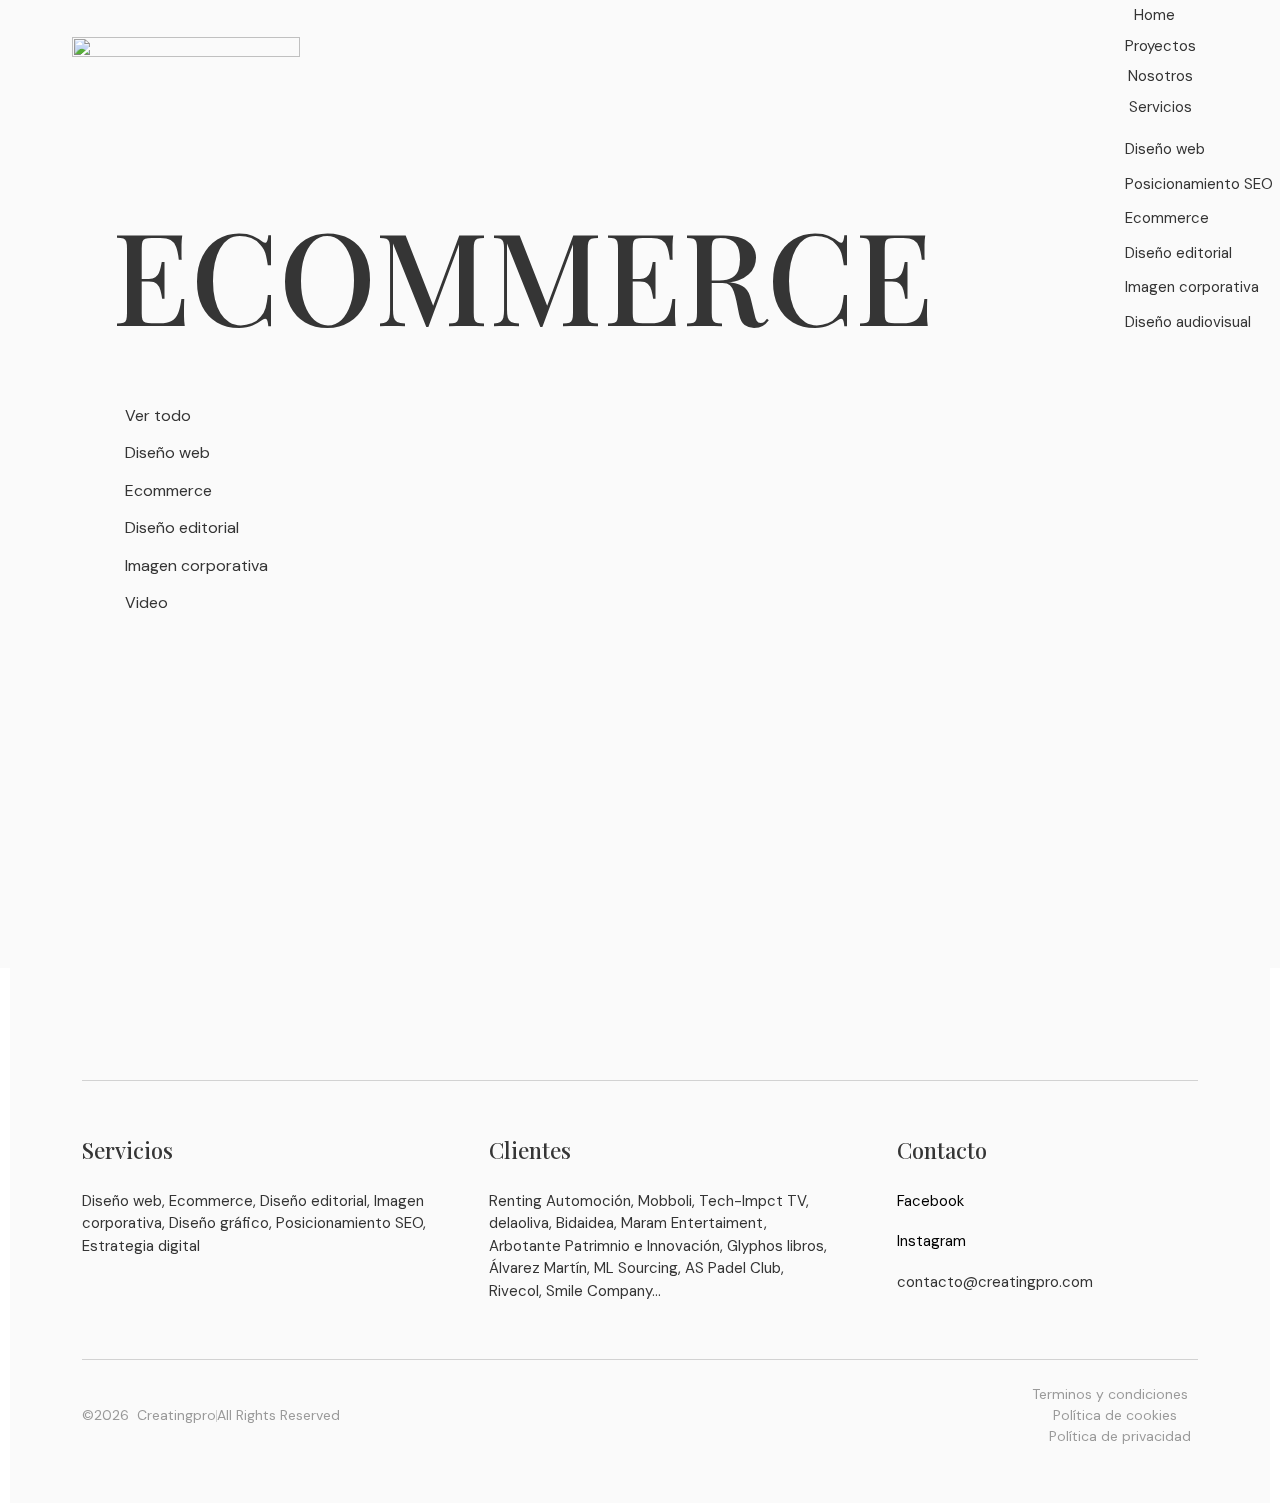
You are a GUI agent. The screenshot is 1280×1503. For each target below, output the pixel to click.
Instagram (931, 1241)
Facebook (930, 1201)
